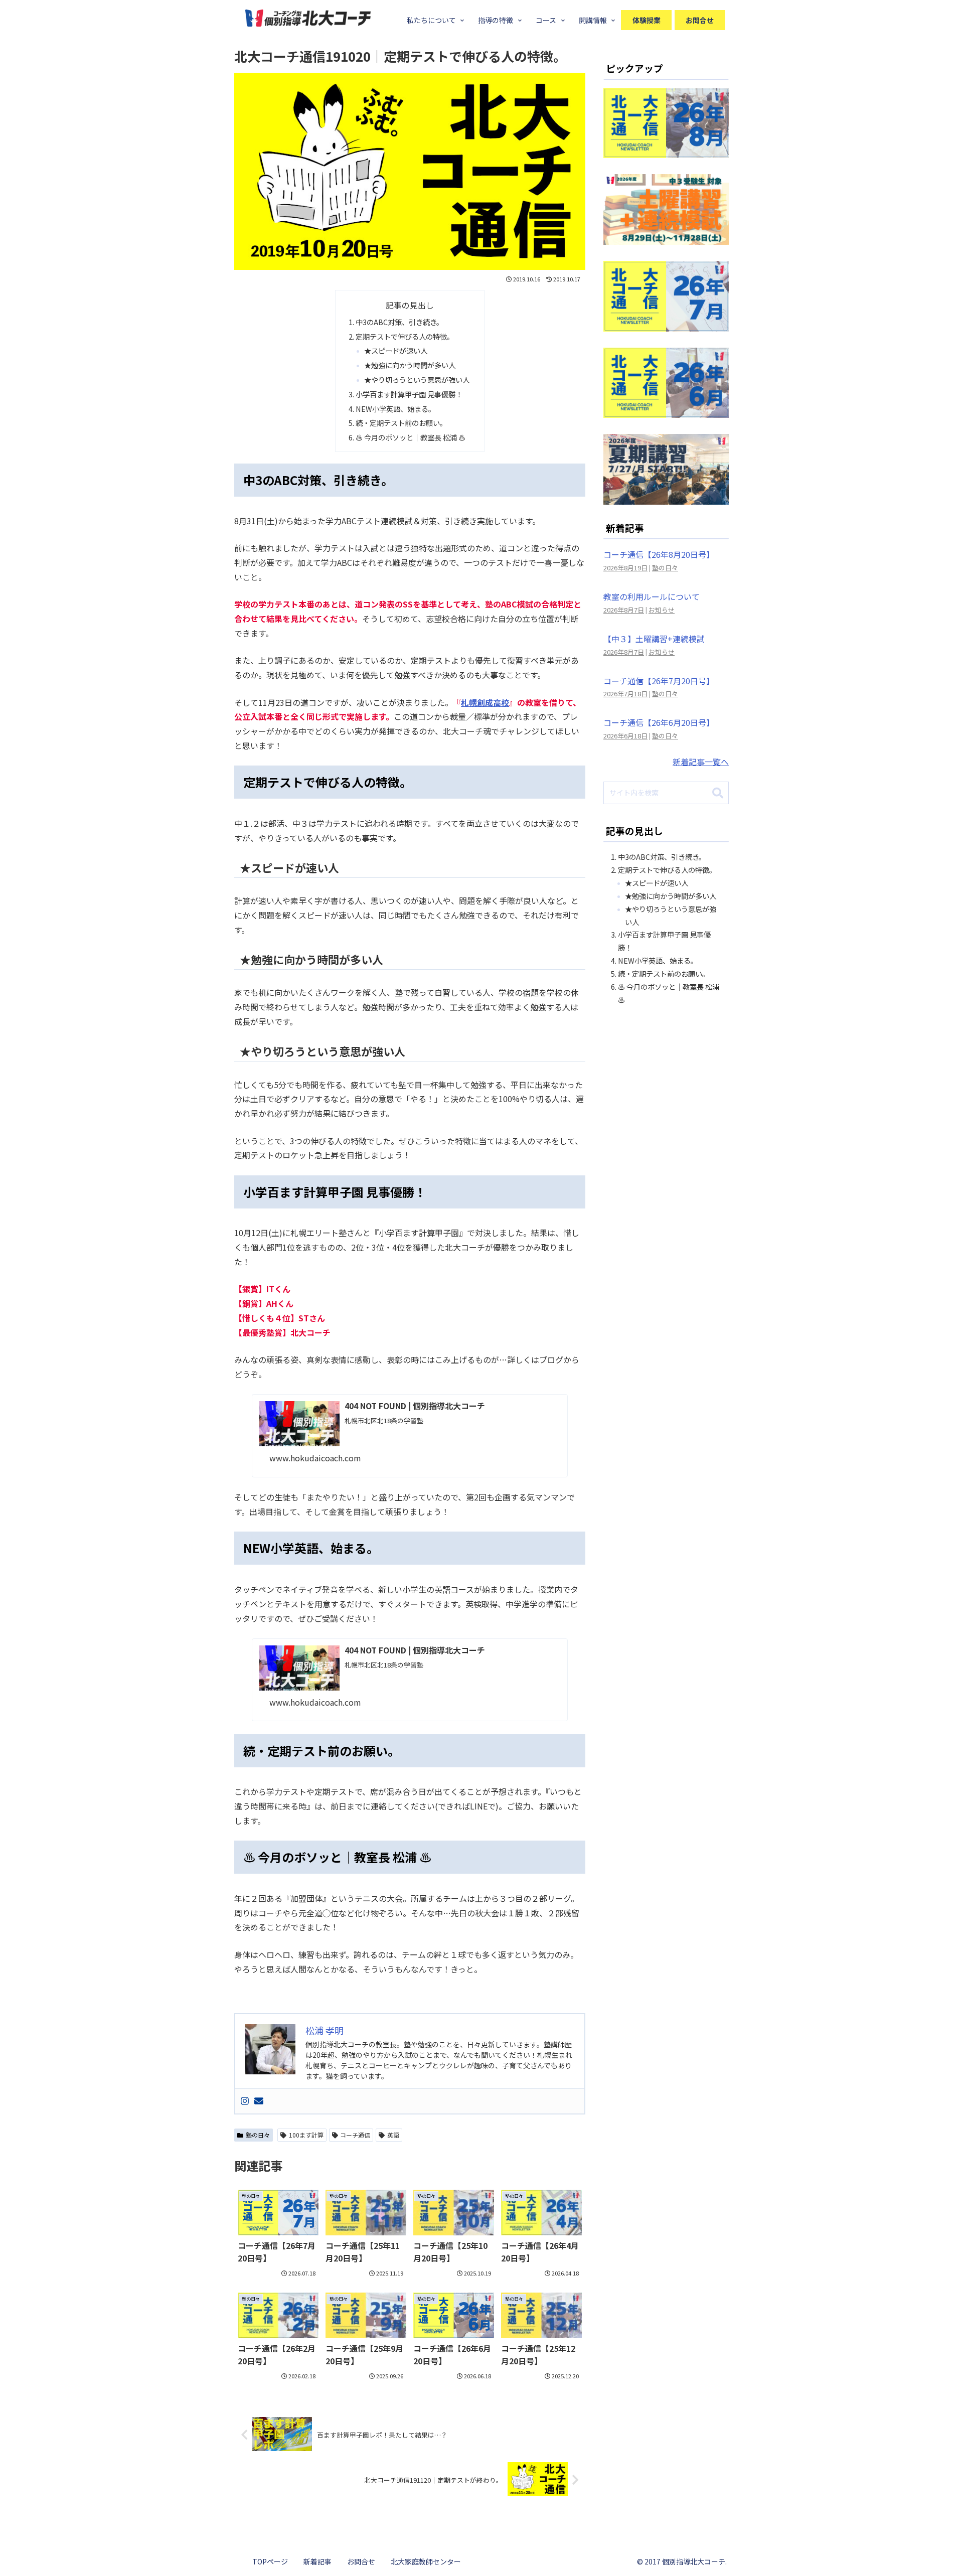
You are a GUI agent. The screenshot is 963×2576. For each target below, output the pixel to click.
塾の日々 (258, 2135)
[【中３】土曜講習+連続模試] (666, 237)
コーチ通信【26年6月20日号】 (659, 722)
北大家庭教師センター (426, 2561)
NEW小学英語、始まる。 (395, 409)
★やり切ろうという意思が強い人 (417, 380)
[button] (718, 794)
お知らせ (662, 610)
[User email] (259, 2101)
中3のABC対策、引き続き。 (399, 322)
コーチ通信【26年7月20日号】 (659, 681)
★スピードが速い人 (396, 350)
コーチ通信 (355, 2135)
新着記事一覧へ (701, 762)
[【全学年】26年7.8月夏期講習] (666, 497)
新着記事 (317, 2561)
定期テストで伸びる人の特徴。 (405, 336)
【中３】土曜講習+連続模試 (654, 639)
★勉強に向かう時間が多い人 (410, 365)
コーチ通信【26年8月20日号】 (659, 554)
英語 (393, 2135)
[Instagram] (245, 2101)
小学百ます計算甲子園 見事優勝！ (409, 394)
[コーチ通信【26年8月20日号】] (666, 151)
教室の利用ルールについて (652, 596)
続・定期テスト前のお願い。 (401, 423)
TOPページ (270, 2561)
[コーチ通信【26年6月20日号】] (666, 410)
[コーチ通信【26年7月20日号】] (666, 324)
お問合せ (361, 2561)
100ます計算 (306, 2135)
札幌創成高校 (485, 702)
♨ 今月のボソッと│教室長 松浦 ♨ (411, 437)
